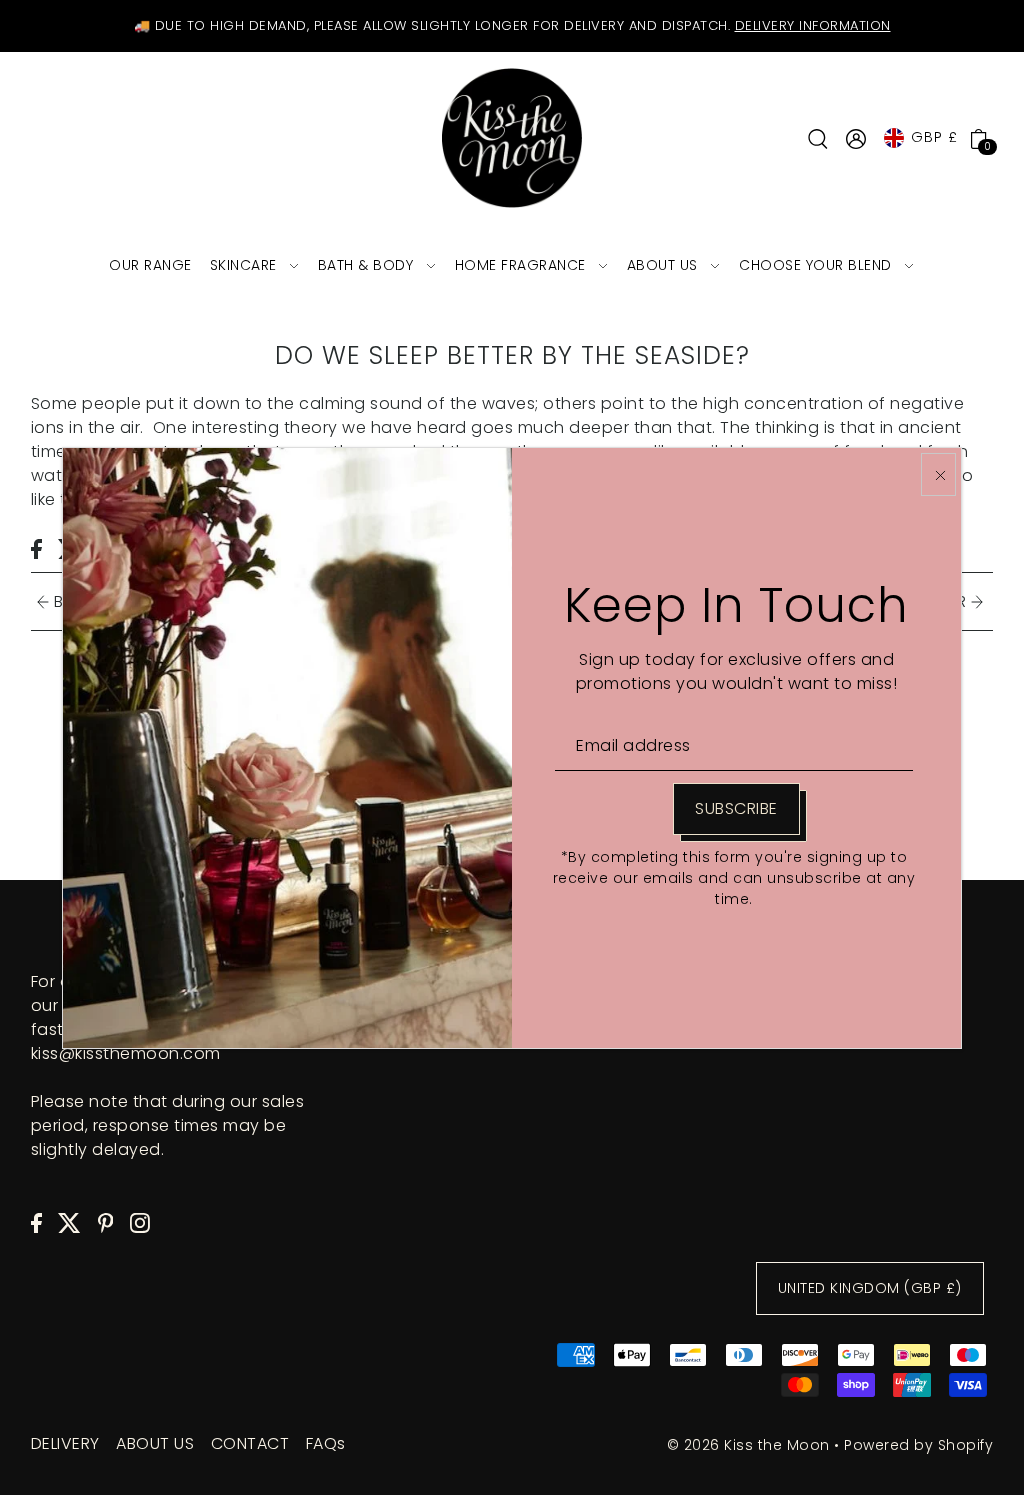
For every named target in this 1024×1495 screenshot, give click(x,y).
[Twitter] (69, 1222)
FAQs (326, 1443)
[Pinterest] (106, 1222)
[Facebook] (36, 1222)
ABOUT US (155, 1443)
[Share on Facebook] (36, 548)
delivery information (813, 25)
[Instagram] (140, 1222)
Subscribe (736, 808)
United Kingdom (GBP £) (870, 1288)
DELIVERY (65, 1443)
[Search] (818, 138)
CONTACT (250, 1443)
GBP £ (934, 137)
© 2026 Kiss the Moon (748, 1445)
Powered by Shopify (918, 1445)
